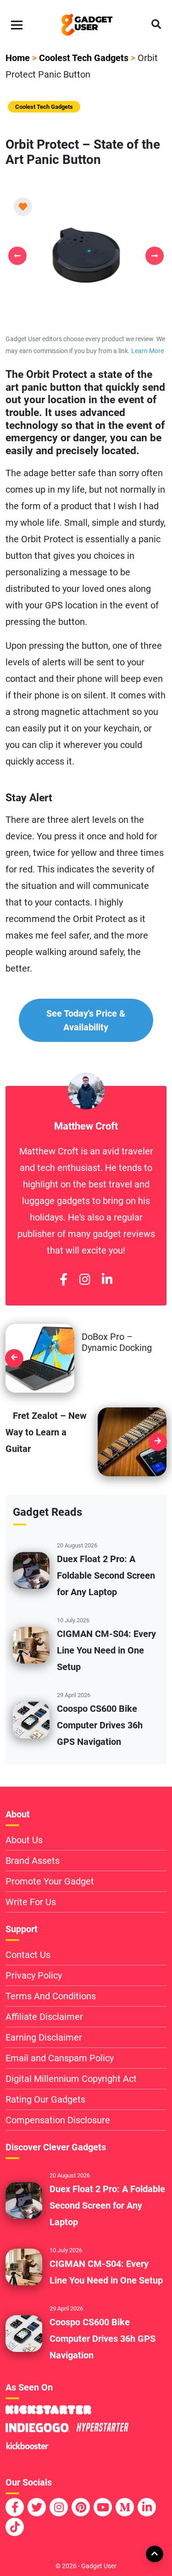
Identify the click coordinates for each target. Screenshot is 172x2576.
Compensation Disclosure (58, 2120)
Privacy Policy (34, 1975)
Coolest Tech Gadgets (84, 58)
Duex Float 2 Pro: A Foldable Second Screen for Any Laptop (106, 1575)
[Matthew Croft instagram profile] (85, 1280)
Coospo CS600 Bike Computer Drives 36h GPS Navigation (100, 1725)
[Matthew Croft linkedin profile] (107, 1280)
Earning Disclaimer (44, 2037)
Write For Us (31, 1902)
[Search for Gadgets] (156, 25)
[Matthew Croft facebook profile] (64, 1280)
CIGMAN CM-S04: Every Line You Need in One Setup (106, 1650)
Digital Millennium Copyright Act (71, 2079)
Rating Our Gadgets (45, 2099)
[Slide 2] (103, 310)
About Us (24, 1840)
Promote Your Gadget (50, 1881)
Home (18, 58)
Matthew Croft (86, 1126)
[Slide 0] (70, 310)
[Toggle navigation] (17, 25)
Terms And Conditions (51, 1996)
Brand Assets (33, 1861)
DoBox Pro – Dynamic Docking (117, 1342)
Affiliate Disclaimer (44, 2017)
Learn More (147, 351)
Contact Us (28, 1955)
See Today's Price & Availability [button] (86, 1020)
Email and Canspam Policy (60, 2058)
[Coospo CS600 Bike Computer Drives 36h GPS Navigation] (31, 1719)
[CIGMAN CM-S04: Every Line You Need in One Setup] (31, 1644)
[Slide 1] (86, 310)
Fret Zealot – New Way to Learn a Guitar (46, 1432)
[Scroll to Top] (154, 2554)
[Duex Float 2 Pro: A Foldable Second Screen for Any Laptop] (31, 1569)
